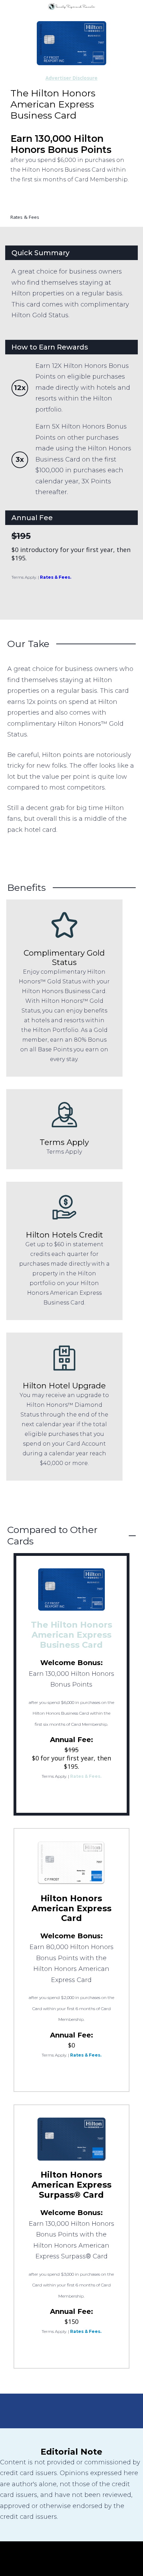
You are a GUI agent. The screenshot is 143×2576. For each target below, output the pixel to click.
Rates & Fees (25, 217)
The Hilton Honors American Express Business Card (71, 1635)
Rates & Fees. (56, 577)
